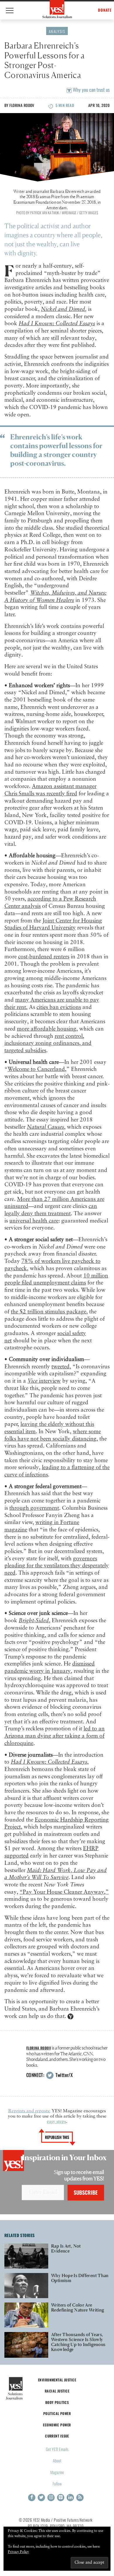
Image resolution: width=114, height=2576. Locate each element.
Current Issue (57, 2436)
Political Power (57, 2413)
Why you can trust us (91, 90)
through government (34, 1508)
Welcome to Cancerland (36, 1069)
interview (44, 1381)
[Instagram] (51, 2498)
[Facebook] (32, 2498)
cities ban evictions (59, 1007)
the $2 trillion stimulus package (49, 1312)
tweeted (61, 1367)
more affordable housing (47, 1029)
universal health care (34, 1221)
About (57, 2460)
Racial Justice (57, 2391)
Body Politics (57, 2402)
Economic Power (57, 2425)
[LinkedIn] (70, 2498)
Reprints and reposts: (29, 2111)
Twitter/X (63, 2075)
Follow (57, 2484)
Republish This (57, 2137)
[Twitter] (41, 2498)
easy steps (56, 2122)
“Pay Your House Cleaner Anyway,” (64, 1892)
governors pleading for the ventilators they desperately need (57, 1566)
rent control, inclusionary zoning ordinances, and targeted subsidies (48, 1043)
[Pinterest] (61, 2498)
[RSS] (80, 2498)
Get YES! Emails (57, 2449)
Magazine (57, 2472)
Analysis (57, 31)
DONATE (105, 10)
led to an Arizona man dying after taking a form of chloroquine (55, 1736)
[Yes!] (57, 9)
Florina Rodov (22, 105)
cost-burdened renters (44, 957)
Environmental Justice (57, 2380)
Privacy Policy (18, 2552)
